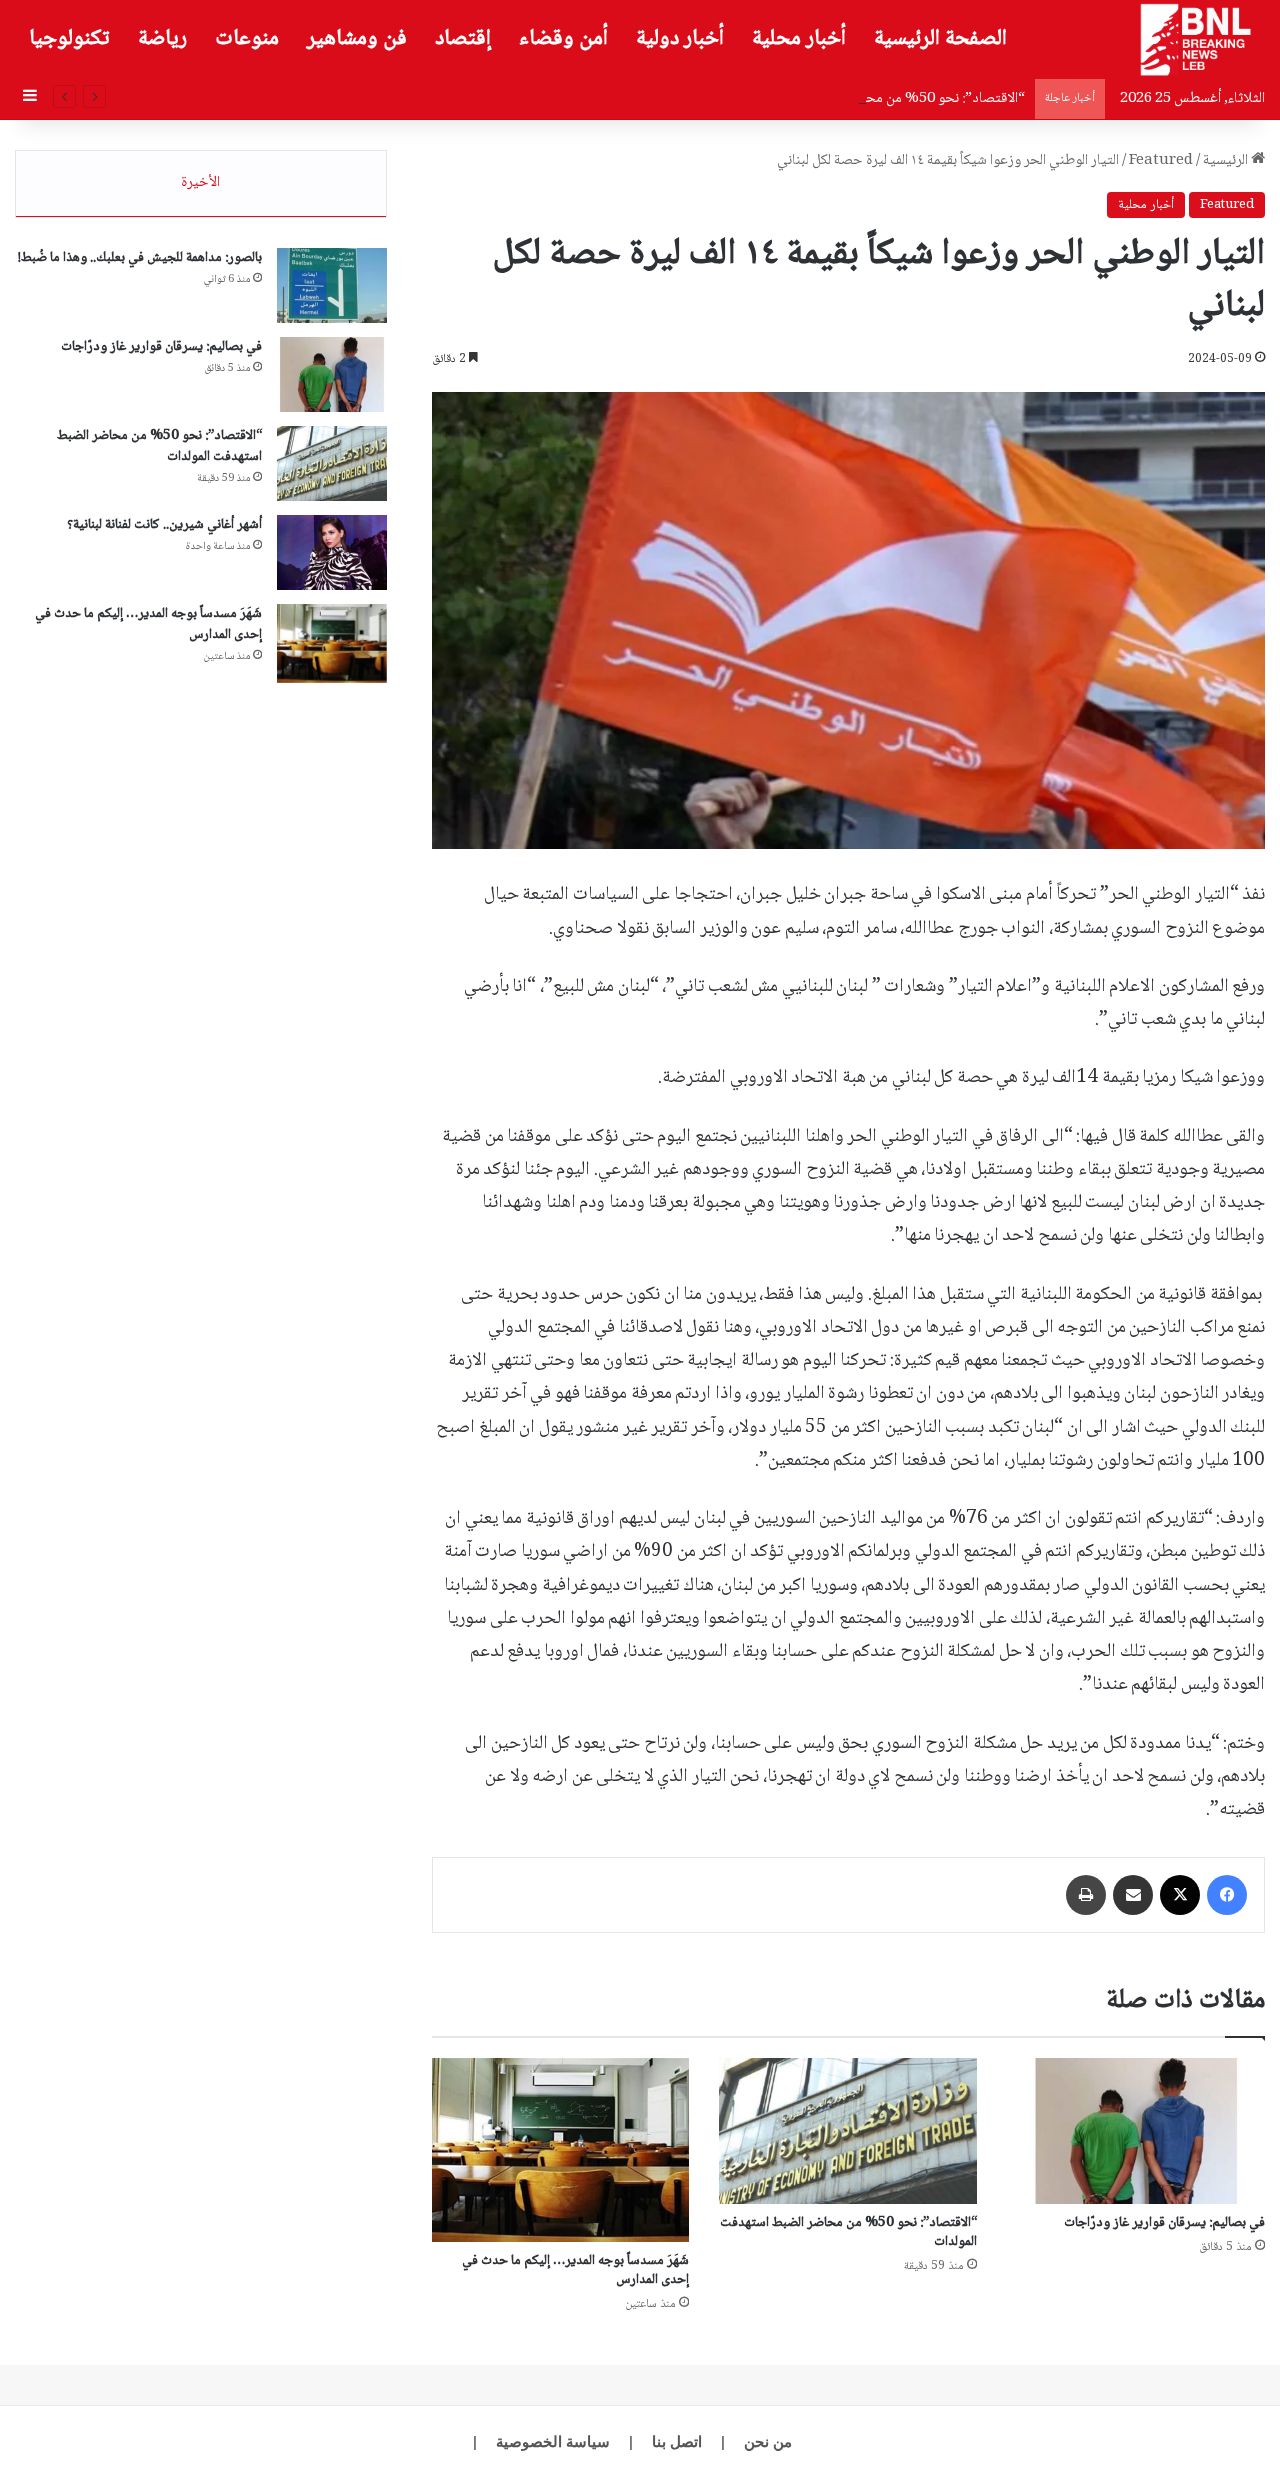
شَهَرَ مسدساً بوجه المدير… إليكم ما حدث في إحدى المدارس (575, 2270)
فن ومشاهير (357, 39)
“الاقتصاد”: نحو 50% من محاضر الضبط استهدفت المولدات (864, 99)
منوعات (247, 39)
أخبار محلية (799, 39)
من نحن (768, 2441)
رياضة (162, 39)
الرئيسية (1227, 161)
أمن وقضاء (563, 39)
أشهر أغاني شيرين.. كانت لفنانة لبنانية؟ (164, 525)
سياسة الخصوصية (553, 2441)
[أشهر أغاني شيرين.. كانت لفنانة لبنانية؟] (332, 552)
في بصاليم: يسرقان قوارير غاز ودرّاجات (1164, 2223)
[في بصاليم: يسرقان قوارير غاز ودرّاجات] (1136, 2130)
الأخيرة (200, 183)
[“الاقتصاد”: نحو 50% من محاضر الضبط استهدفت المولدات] (848, 2130)
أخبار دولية (680, 39)
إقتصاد (463, 39)
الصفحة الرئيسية (940, 39)
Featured (1161, 161)
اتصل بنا (677, 2441)
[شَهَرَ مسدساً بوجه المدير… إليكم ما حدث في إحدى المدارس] (561, 2150)
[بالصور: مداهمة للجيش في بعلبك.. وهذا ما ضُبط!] (332, 285)
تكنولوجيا (69, 39)
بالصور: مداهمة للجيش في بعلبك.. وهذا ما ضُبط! (140, 258)
